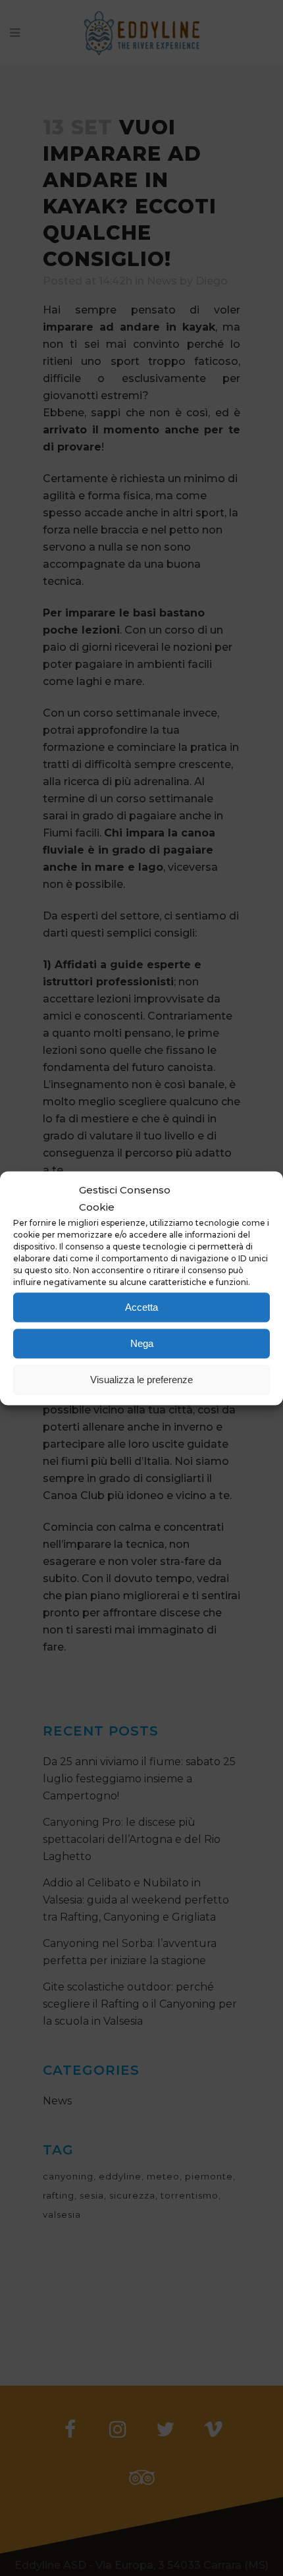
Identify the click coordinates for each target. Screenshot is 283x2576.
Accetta (141, 1307)
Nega (142, 1343)
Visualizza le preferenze (141, 1380)
